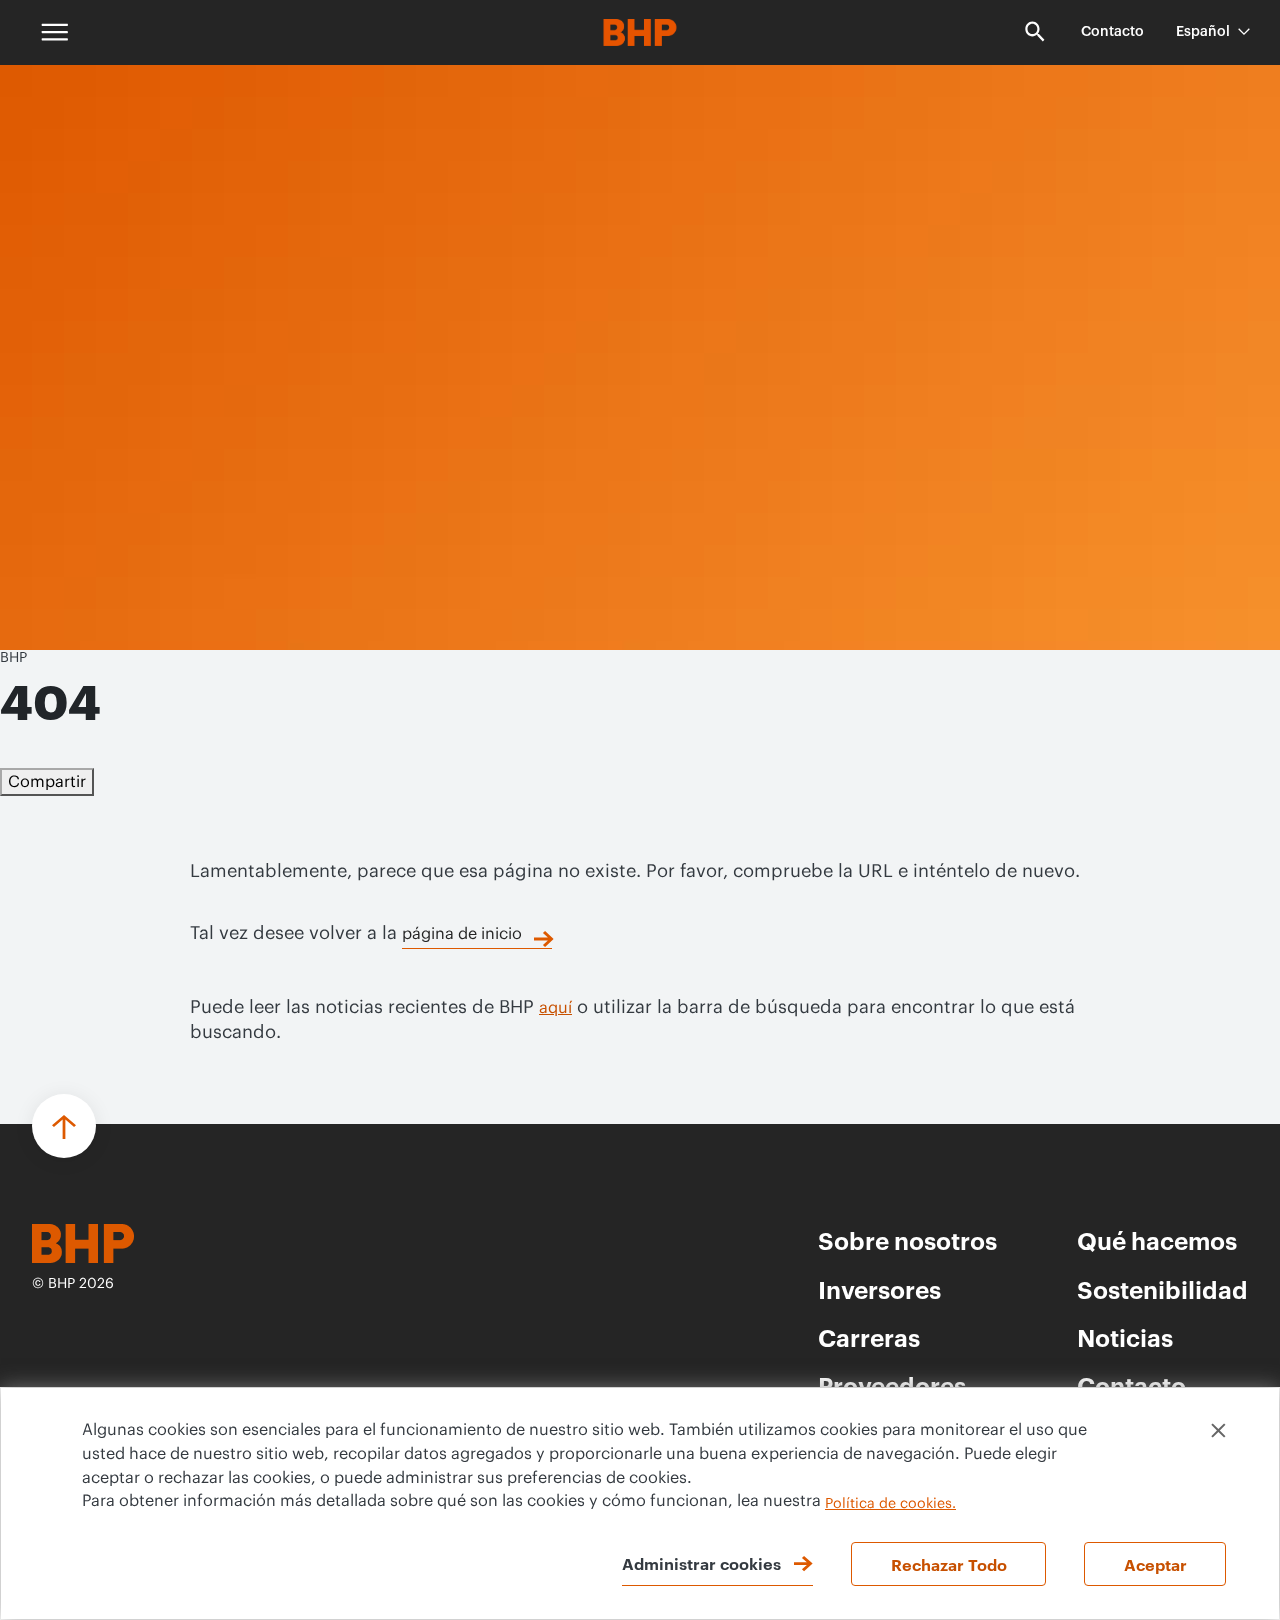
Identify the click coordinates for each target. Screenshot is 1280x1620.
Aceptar (1155, 1564)
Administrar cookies (701, 1563)
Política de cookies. (890, 1504)
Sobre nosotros (907, 1240)
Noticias (1125, 1337)
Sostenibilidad (1162, 1289)
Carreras (869, 1337)
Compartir (47, 782)
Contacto (1112, 32)
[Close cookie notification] (1218, 1430)
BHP (13, 658)
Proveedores (892, 1385)
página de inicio (462, 934)
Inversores (879, 1289)
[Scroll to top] (64, 1126)
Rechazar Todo (949, 1564)
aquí (555, 1008)
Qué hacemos (1157, 1240)
